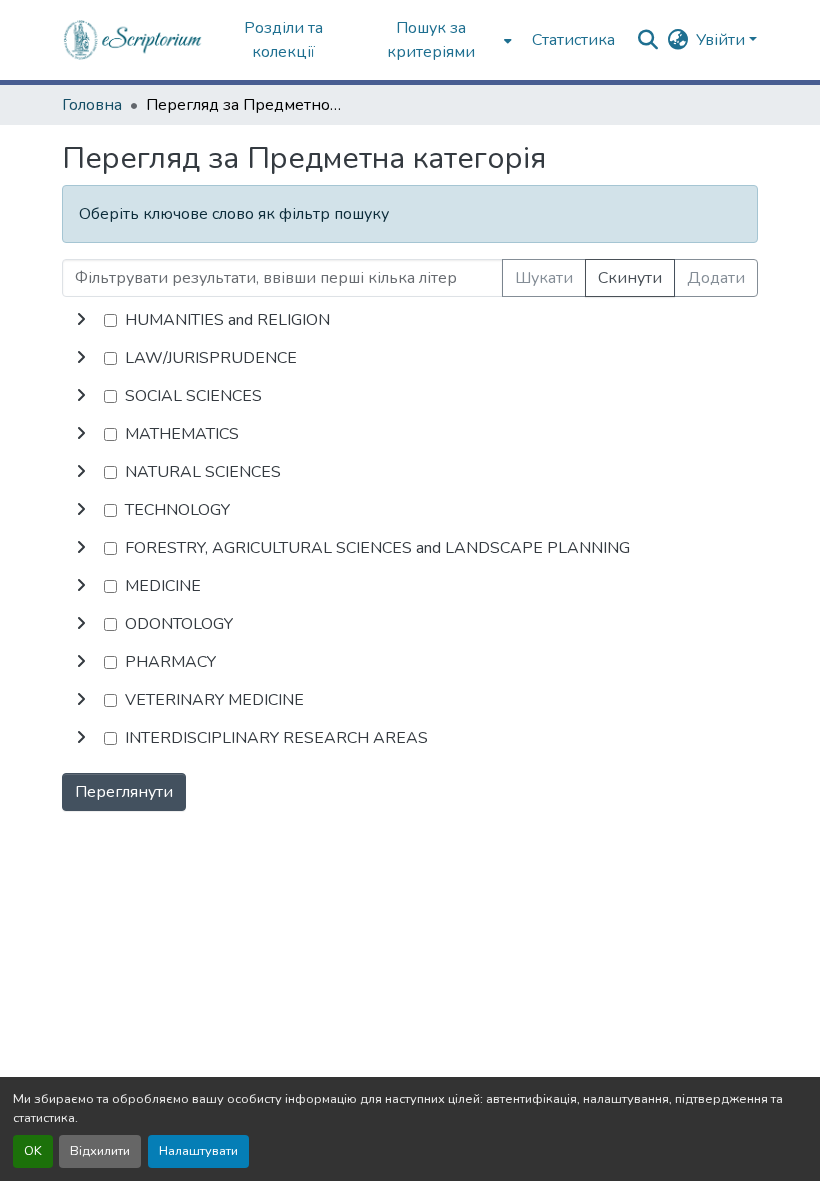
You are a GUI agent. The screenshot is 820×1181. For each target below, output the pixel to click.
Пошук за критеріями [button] (431, 40)
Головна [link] (92, 105)
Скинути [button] (630, 278)
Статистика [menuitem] (573, 40)
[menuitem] (437, 40)
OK (33, 1151)
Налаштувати (198, 1151)
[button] (133, 40)
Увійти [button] (722, 40)
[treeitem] (410, 358)
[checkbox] (110, 320)
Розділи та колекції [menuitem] (283, 40)
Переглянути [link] (124, 792)
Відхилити (100, 1151)
